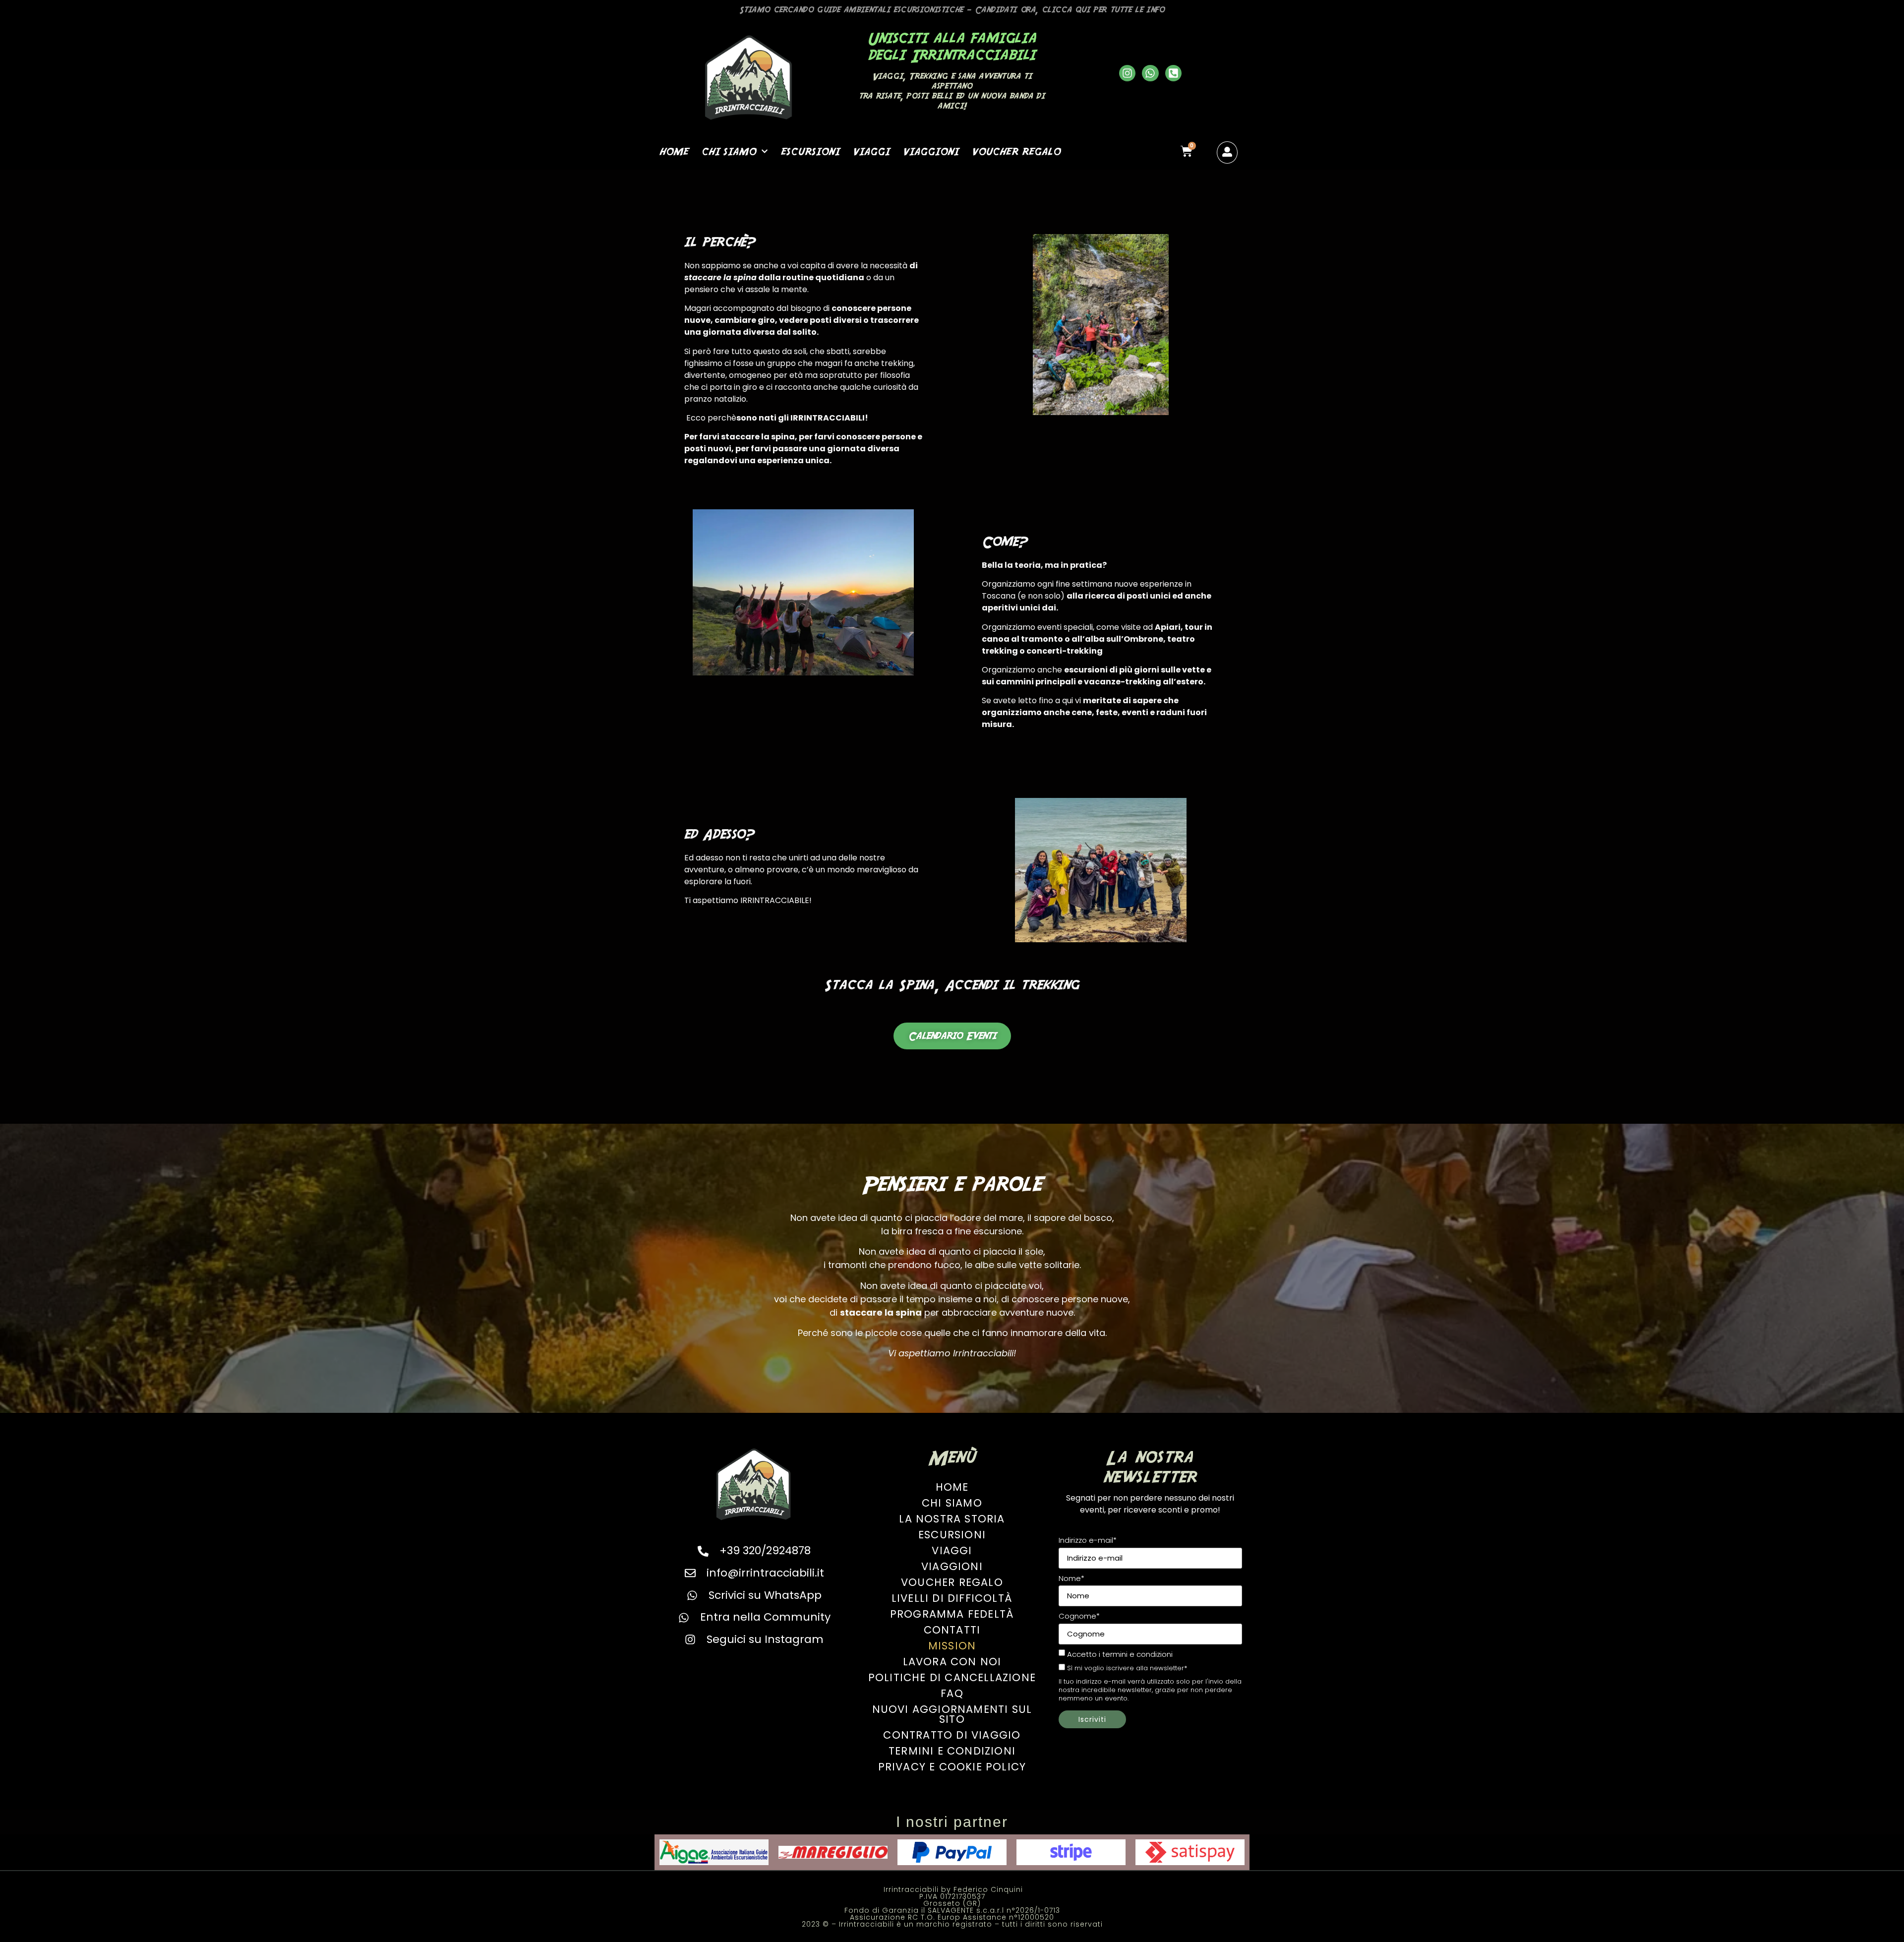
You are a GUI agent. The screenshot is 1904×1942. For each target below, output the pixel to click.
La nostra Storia (952, 1519)
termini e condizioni (1137, 1654)
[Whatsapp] (1150, 73)
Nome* (1071, 1578)
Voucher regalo (1016, 151)
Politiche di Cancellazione (952, 1677)
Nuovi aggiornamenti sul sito (952, 1714)
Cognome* (1079, 1616)
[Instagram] (1128, 73)
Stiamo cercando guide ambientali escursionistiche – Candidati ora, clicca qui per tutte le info (952, 10)
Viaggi (871, 151)
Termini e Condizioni (952, 1751)
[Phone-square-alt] (1174, 73)
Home (674, 151)
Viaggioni (931, 151)
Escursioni (810, 151)
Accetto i (1120, 1654)
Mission (952, 1646)
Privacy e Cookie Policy (952, 1767)
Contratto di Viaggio (952, 1735)
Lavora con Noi (952, 1662)
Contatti (952, 1630)
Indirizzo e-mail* (1088, 1540)
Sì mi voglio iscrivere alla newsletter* (1127, 1669)
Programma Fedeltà (952, 1614)
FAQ (952, 1693)
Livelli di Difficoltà (952, 1598)
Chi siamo (729, 151)
